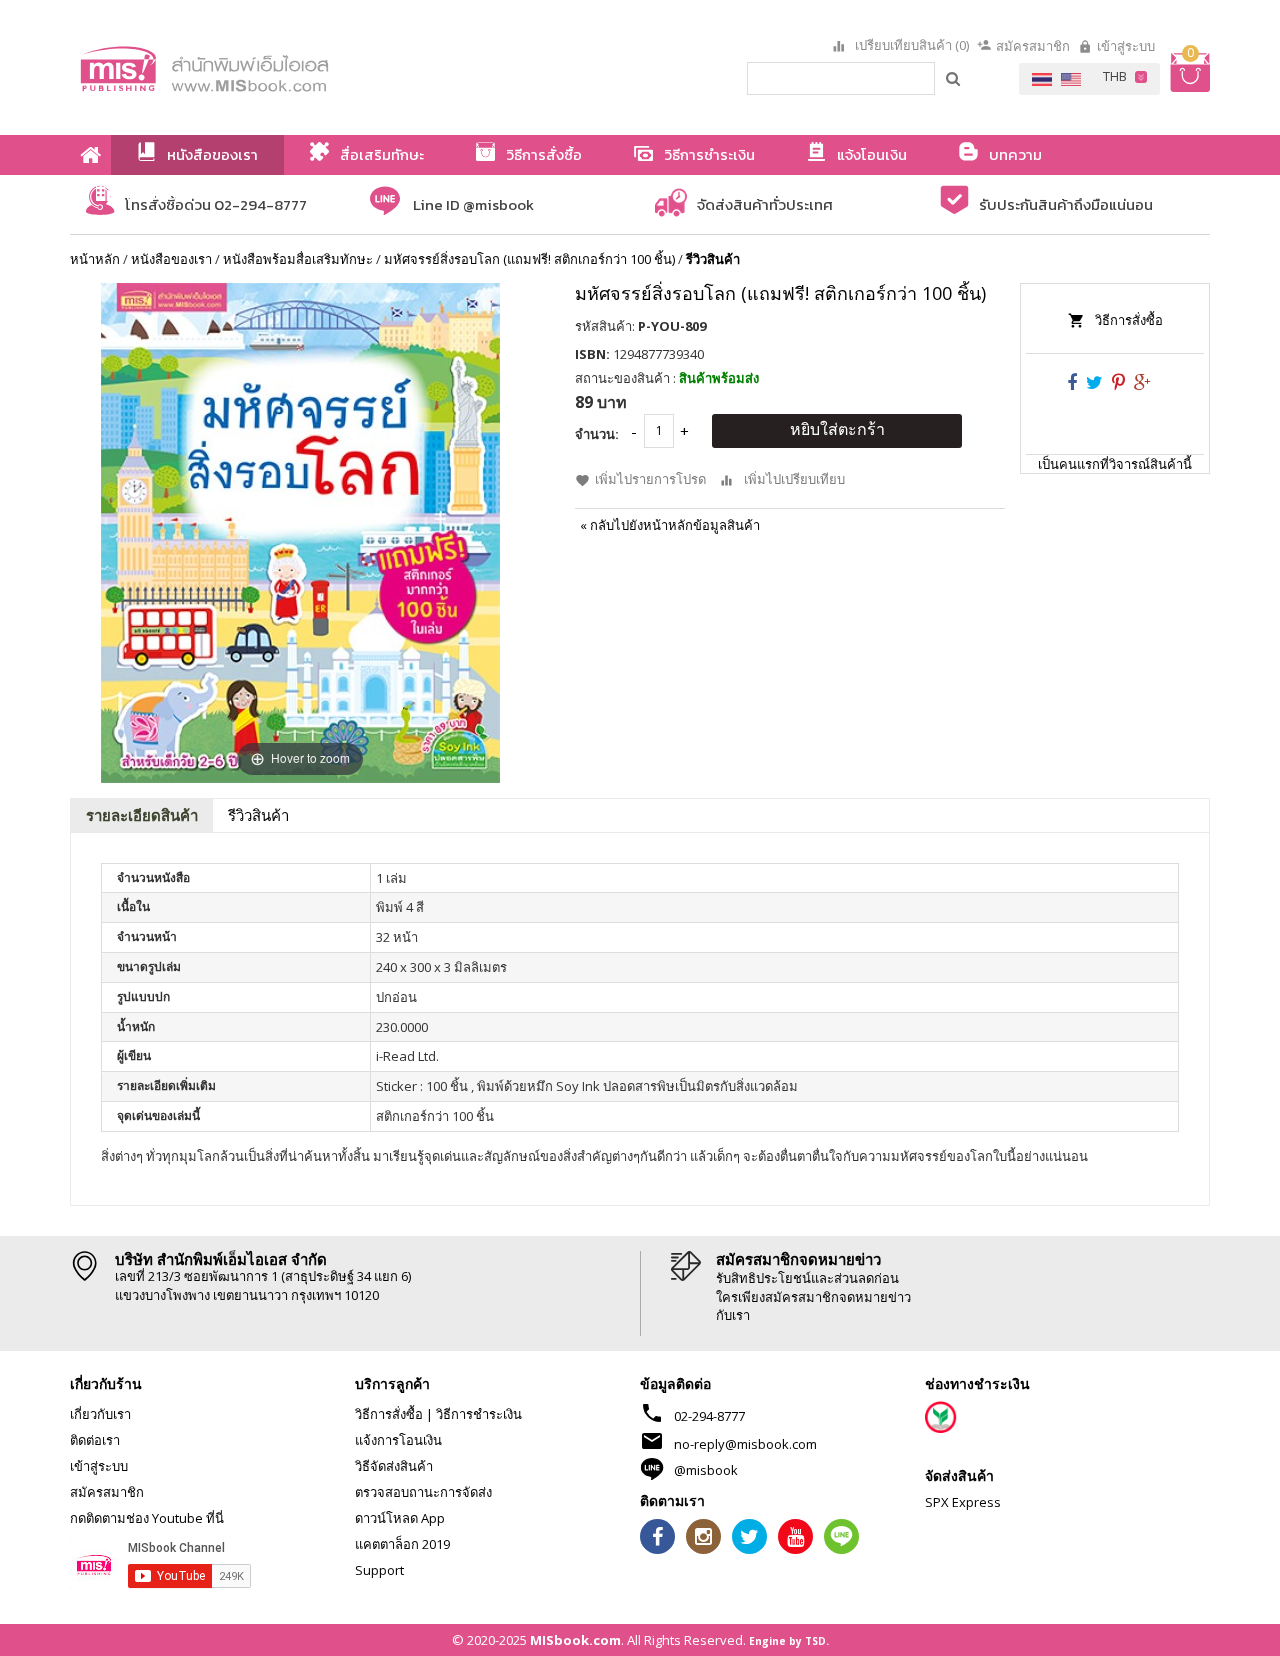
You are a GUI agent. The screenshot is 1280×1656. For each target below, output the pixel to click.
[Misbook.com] (260, 67)
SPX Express (963, 1502)
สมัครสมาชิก (1033, 46)
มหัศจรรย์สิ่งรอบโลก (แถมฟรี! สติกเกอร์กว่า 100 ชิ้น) (529, 259)
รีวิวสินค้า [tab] (258, 815)
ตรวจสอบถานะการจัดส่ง (423, 1492)
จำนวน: (597, 434)
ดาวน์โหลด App (400, 1518)
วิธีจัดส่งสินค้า (394, 1466)
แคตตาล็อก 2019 (402, 1544)
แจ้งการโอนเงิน (398, 1440)
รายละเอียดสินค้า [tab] (142, 815)
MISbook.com (575, 1640)
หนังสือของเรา (171, 259)
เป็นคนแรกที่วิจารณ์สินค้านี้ (1115, 464)
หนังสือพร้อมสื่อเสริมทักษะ (298, 259)
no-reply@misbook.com (745, 1444)
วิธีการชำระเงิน (479, 1414)
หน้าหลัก (95, 259)
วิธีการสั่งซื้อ (1129, 320)
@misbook (706, 1470)
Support (379, 1570)
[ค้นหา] (954, 78)
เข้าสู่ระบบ (1126, 46)
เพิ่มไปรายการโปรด (650, 479)
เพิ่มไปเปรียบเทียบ (794, 479)
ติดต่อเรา (95, 1440)
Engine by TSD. (789, 1641)
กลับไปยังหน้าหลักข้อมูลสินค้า (670, 525)
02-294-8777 (709, 1416)
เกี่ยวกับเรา (100, 1414)
